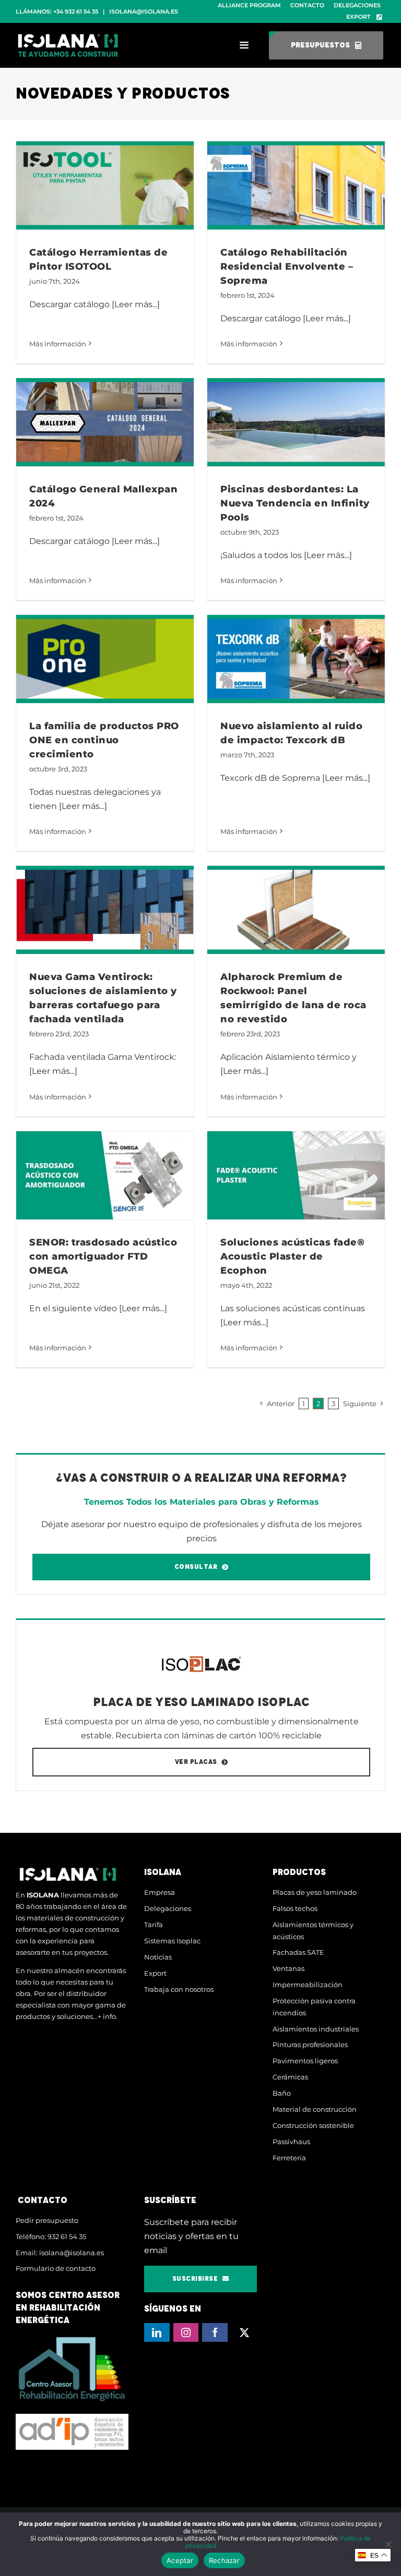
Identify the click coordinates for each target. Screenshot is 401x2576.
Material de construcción (315, 2109)
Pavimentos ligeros (305, 2061)
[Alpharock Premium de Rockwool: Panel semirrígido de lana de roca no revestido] (296, 910)
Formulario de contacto (56, 2268)
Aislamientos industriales (316, 2029)
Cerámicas (290, 2077)
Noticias (158, 1957)
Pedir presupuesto (47, 2220)
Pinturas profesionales (310, 2045)
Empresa (160, 1892)
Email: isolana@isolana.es (60, 2253)
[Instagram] (186, 2332)
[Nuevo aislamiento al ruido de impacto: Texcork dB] (296, 659)
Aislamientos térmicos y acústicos (313, 1931)
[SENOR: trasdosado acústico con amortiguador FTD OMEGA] (105, 1176)
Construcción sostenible (313, 2125)
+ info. (108, 2016)
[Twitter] (244, 2332)
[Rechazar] (388, 2544)
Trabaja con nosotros (179, 1989)
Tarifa (154, 1925)
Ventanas (288, 1968)
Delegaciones (168, 1908)
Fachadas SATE (298, 1952)
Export (155, 1973)
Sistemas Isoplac (172, 1941)
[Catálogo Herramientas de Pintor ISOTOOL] (105, 186)
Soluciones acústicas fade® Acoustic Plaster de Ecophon (292, 1256)
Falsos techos (295, 1908)
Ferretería (289, 2158)
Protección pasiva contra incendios (314, 2007)
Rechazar (224, 2560)
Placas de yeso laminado (315, 1892)
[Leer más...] (136, 304)
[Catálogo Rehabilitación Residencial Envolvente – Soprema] (296, 186)
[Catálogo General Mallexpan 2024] (105, 422)
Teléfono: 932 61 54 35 (51, 2236)
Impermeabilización (308, 1985)
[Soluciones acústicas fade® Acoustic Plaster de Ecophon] (296, 1176)
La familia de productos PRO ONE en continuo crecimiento (104, 740)
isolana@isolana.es (144, 11)
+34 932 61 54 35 (76, 11)
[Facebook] (215, 2332)
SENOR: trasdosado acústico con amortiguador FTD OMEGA (103, 1256)
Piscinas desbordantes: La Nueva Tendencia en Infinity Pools (295, 503)
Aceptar (180, 2560)
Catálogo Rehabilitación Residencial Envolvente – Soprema (287, 267)
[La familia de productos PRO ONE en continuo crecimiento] (105, 659)
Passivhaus (291, 2142)
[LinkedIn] (157, 2332)
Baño (282, 2093)
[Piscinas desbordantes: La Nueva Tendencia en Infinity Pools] (296, 422)
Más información (58, 344)
